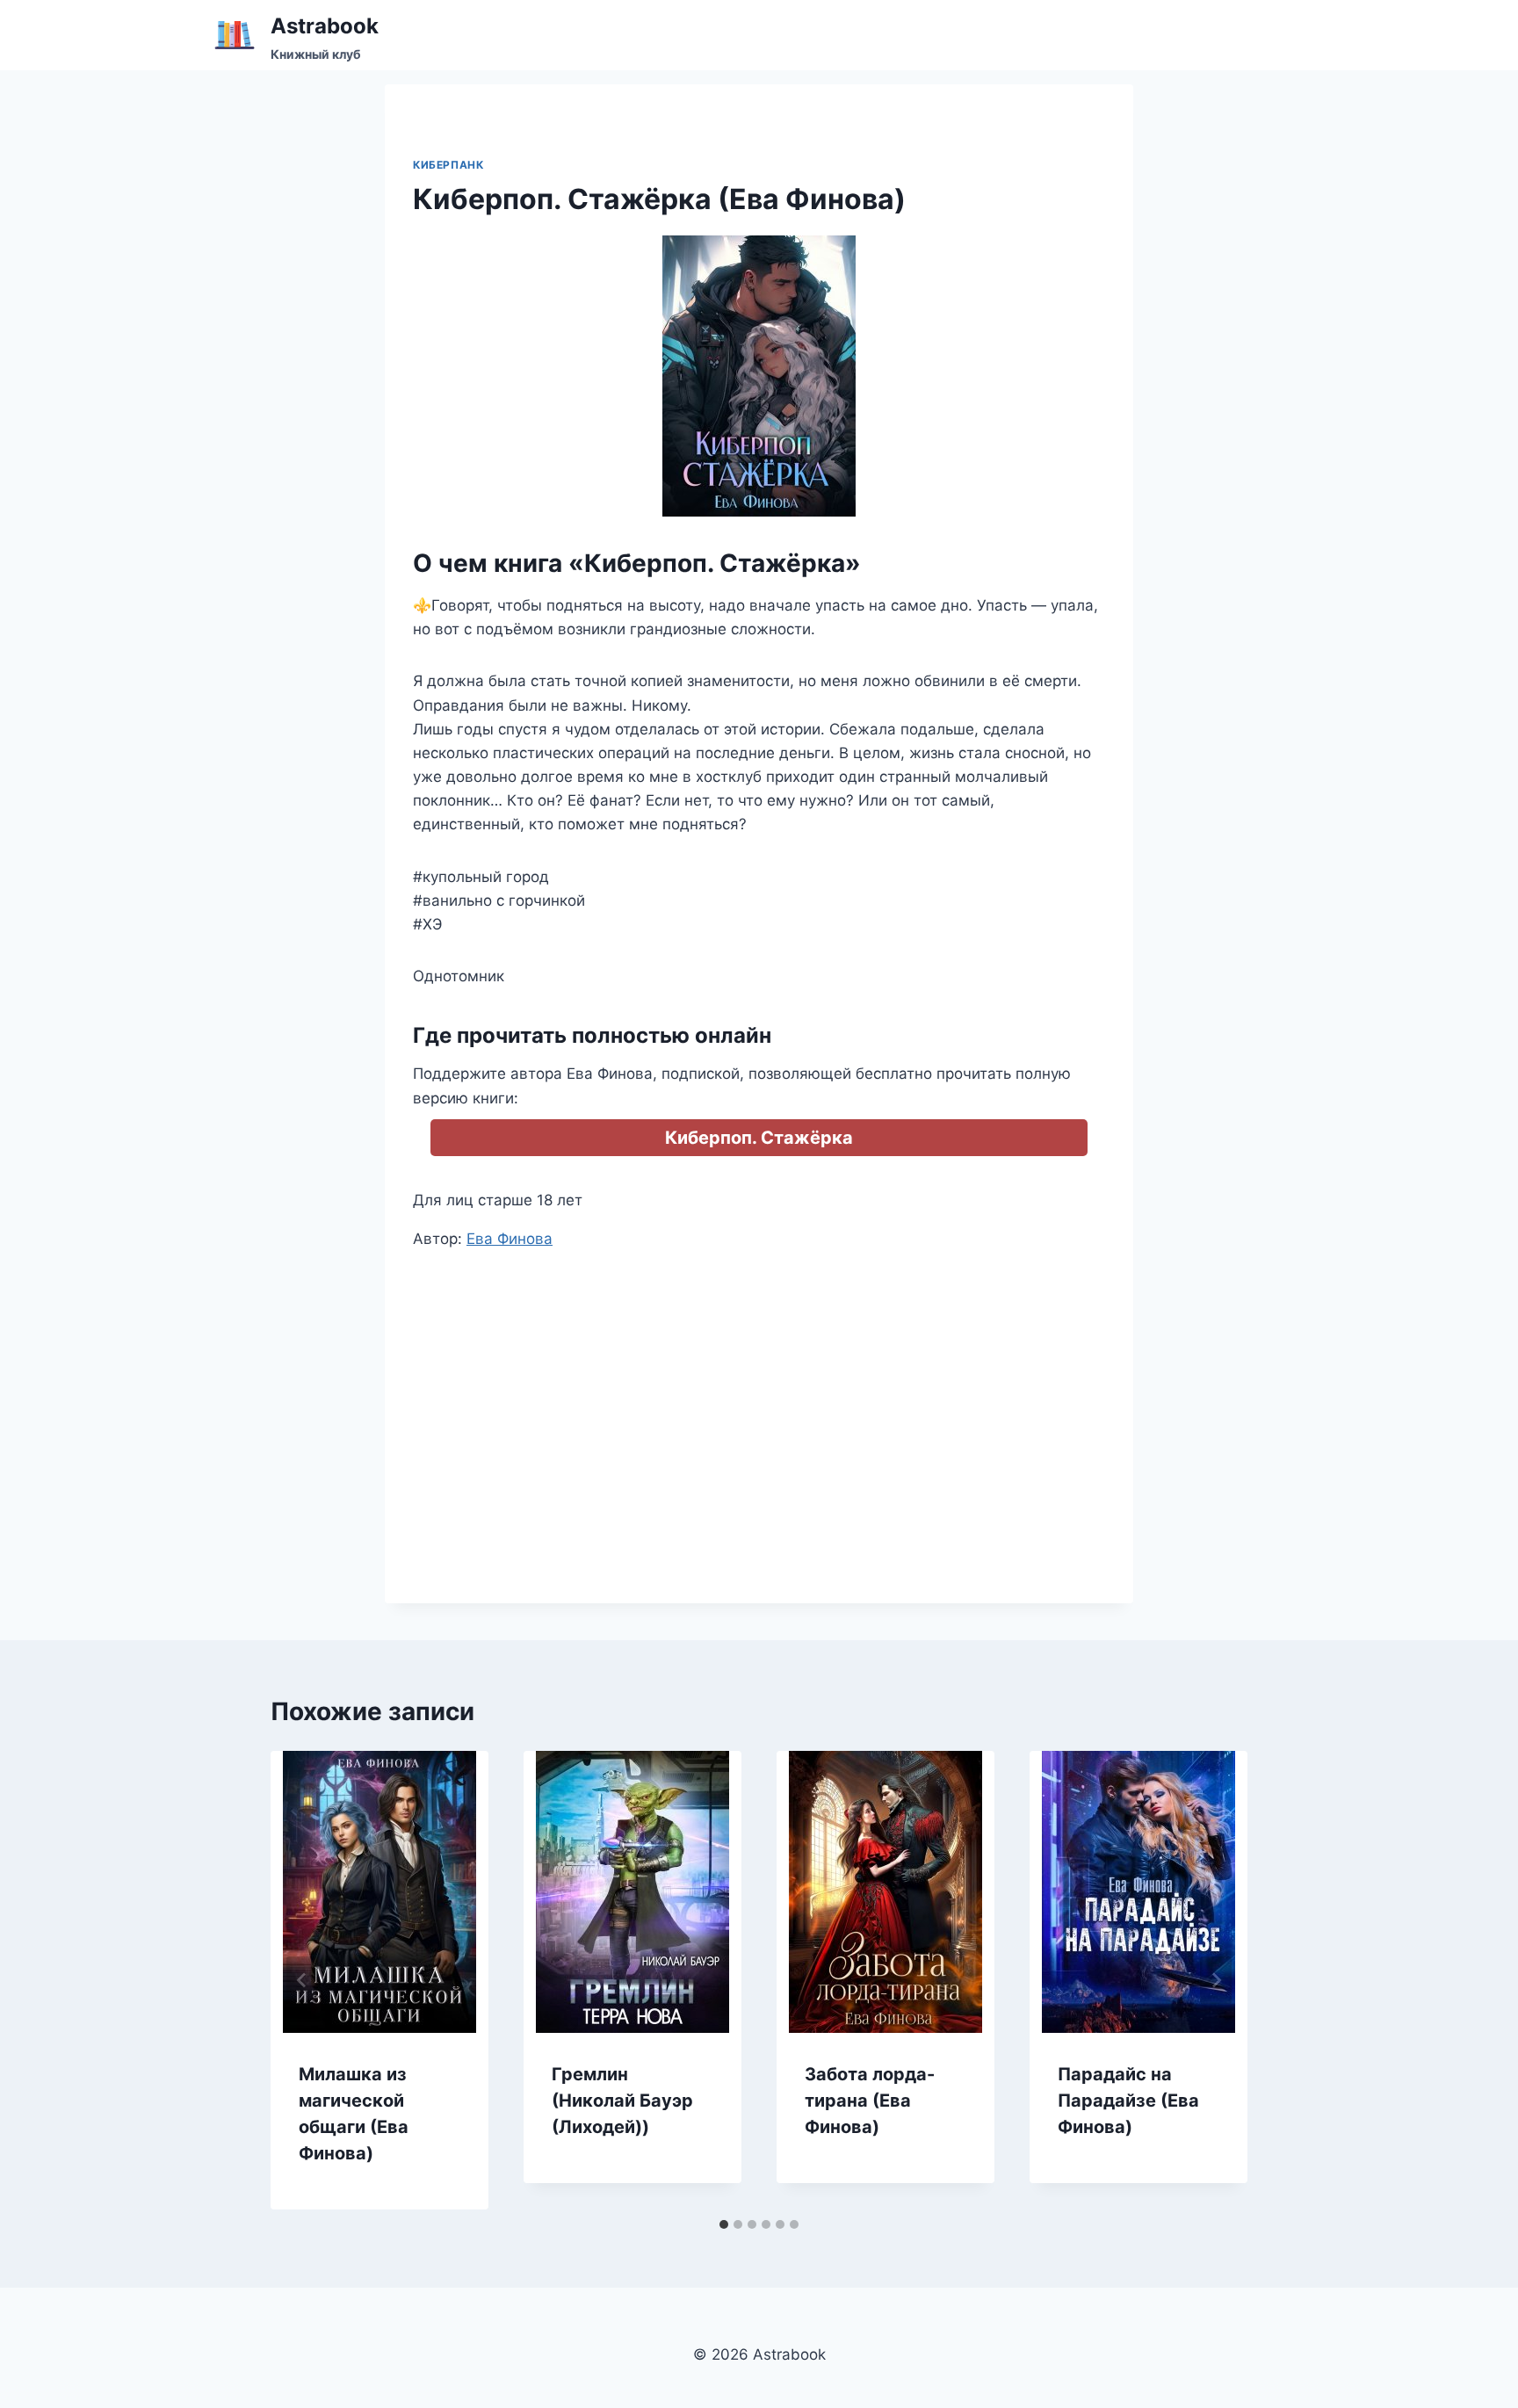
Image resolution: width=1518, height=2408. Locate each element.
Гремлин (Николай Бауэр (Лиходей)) (622, 2101)
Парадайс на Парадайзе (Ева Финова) (1128, 2101)
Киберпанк (448, 165)
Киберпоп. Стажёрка (759, 1138)
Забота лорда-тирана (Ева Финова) (870, 2101)
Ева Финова (510, 1239)
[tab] (724, 2224)
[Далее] (1216, 1980)
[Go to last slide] (302, 1980)
